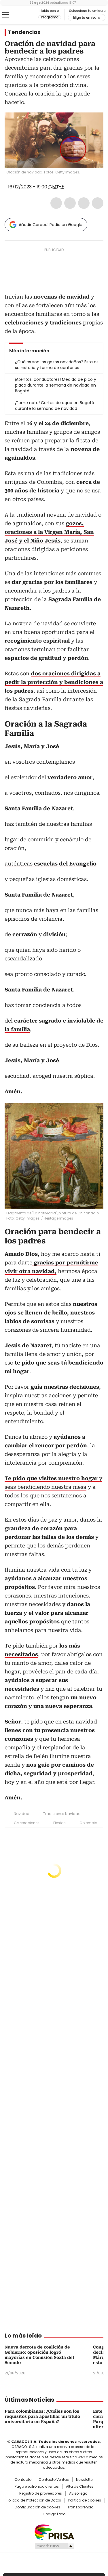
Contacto (23, 2480)
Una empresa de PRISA (54, 2532)
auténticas (51, 864)
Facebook (56, 203)
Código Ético (54, 2514)
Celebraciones (27, 1823)
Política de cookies (85, 2500)
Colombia (88, 1823)
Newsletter (85, 2480)
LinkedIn (84, 203)
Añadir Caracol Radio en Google (51, 225)
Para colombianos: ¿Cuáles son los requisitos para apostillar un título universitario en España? (42, 2416)
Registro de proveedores (41, 2493)
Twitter (70, 203)
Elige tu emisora (87, 18)
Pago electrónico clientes (37, 2487)
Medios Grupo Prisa (54, 2546)
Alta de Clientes (80, 2487)
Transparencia (80, 2507)
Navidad (22, 1814)
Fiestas (59, 1823)
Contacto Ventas (54, 2480)
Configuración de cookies (37, 2507)
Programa (50, 17)
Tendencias (24, 32)
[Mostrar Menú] (6, 15)
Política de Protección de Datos (34, 2500)
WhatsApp (98, 203)
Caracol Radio (29, 15)
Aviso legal (79, 2493)
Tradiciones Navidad (62, 1814)
